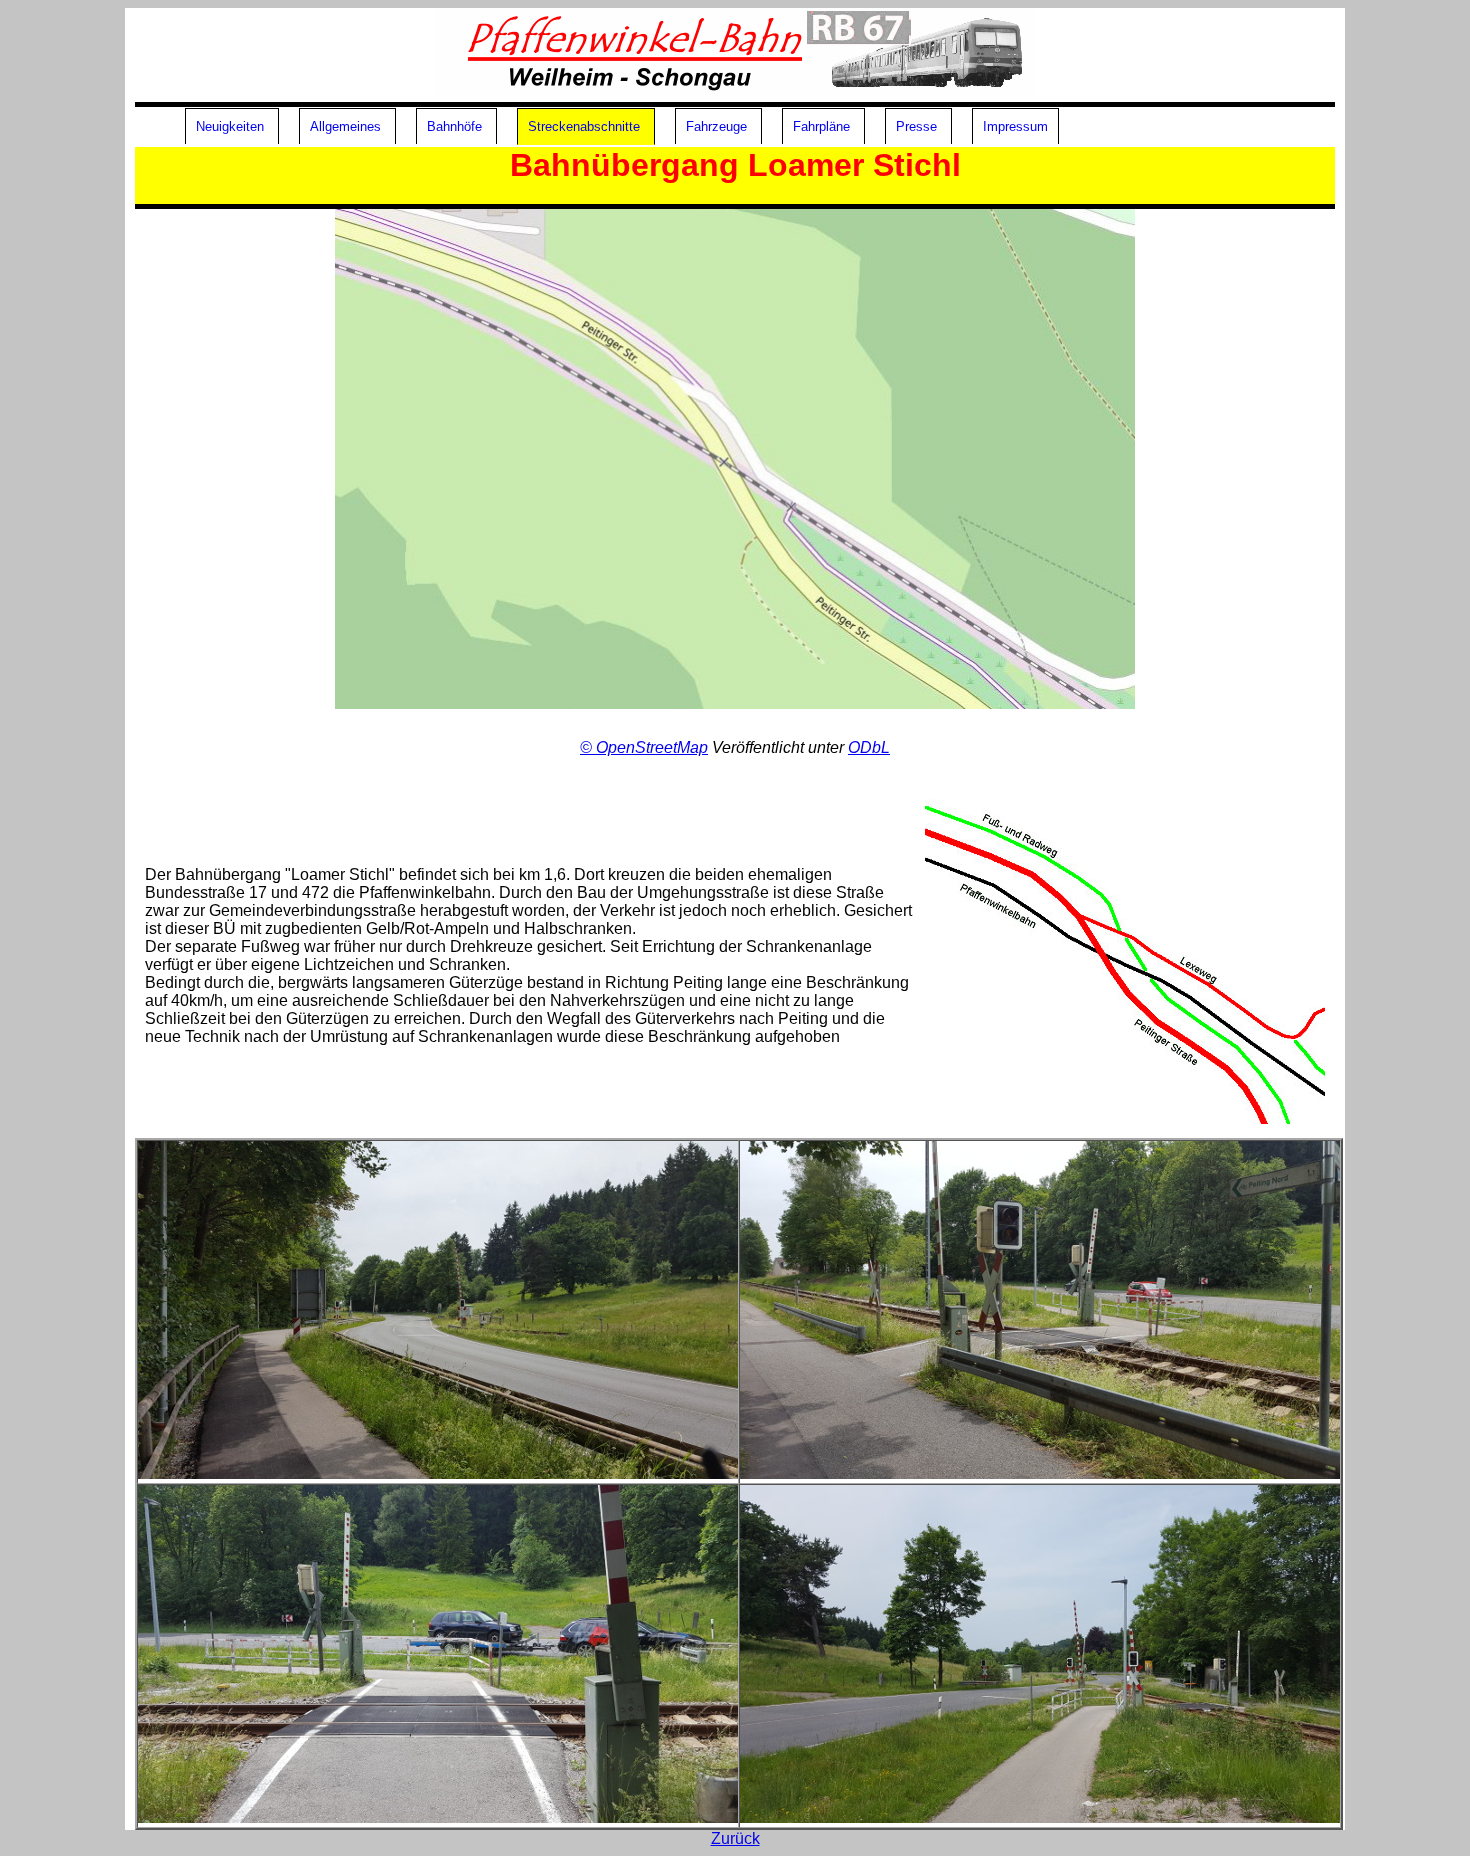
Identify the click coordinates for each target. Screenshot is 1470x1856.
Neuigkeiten (230, 126)
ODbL (869, 747)
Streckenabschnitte (584, 126)
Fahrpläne (821, 126)
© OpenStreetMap (644, 747)
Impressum (1015, 126)
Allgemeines (345, 126)
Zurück (735, 1838)
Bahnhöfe (454, 126)
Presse (916, 126)
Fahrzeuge (716, 126)
